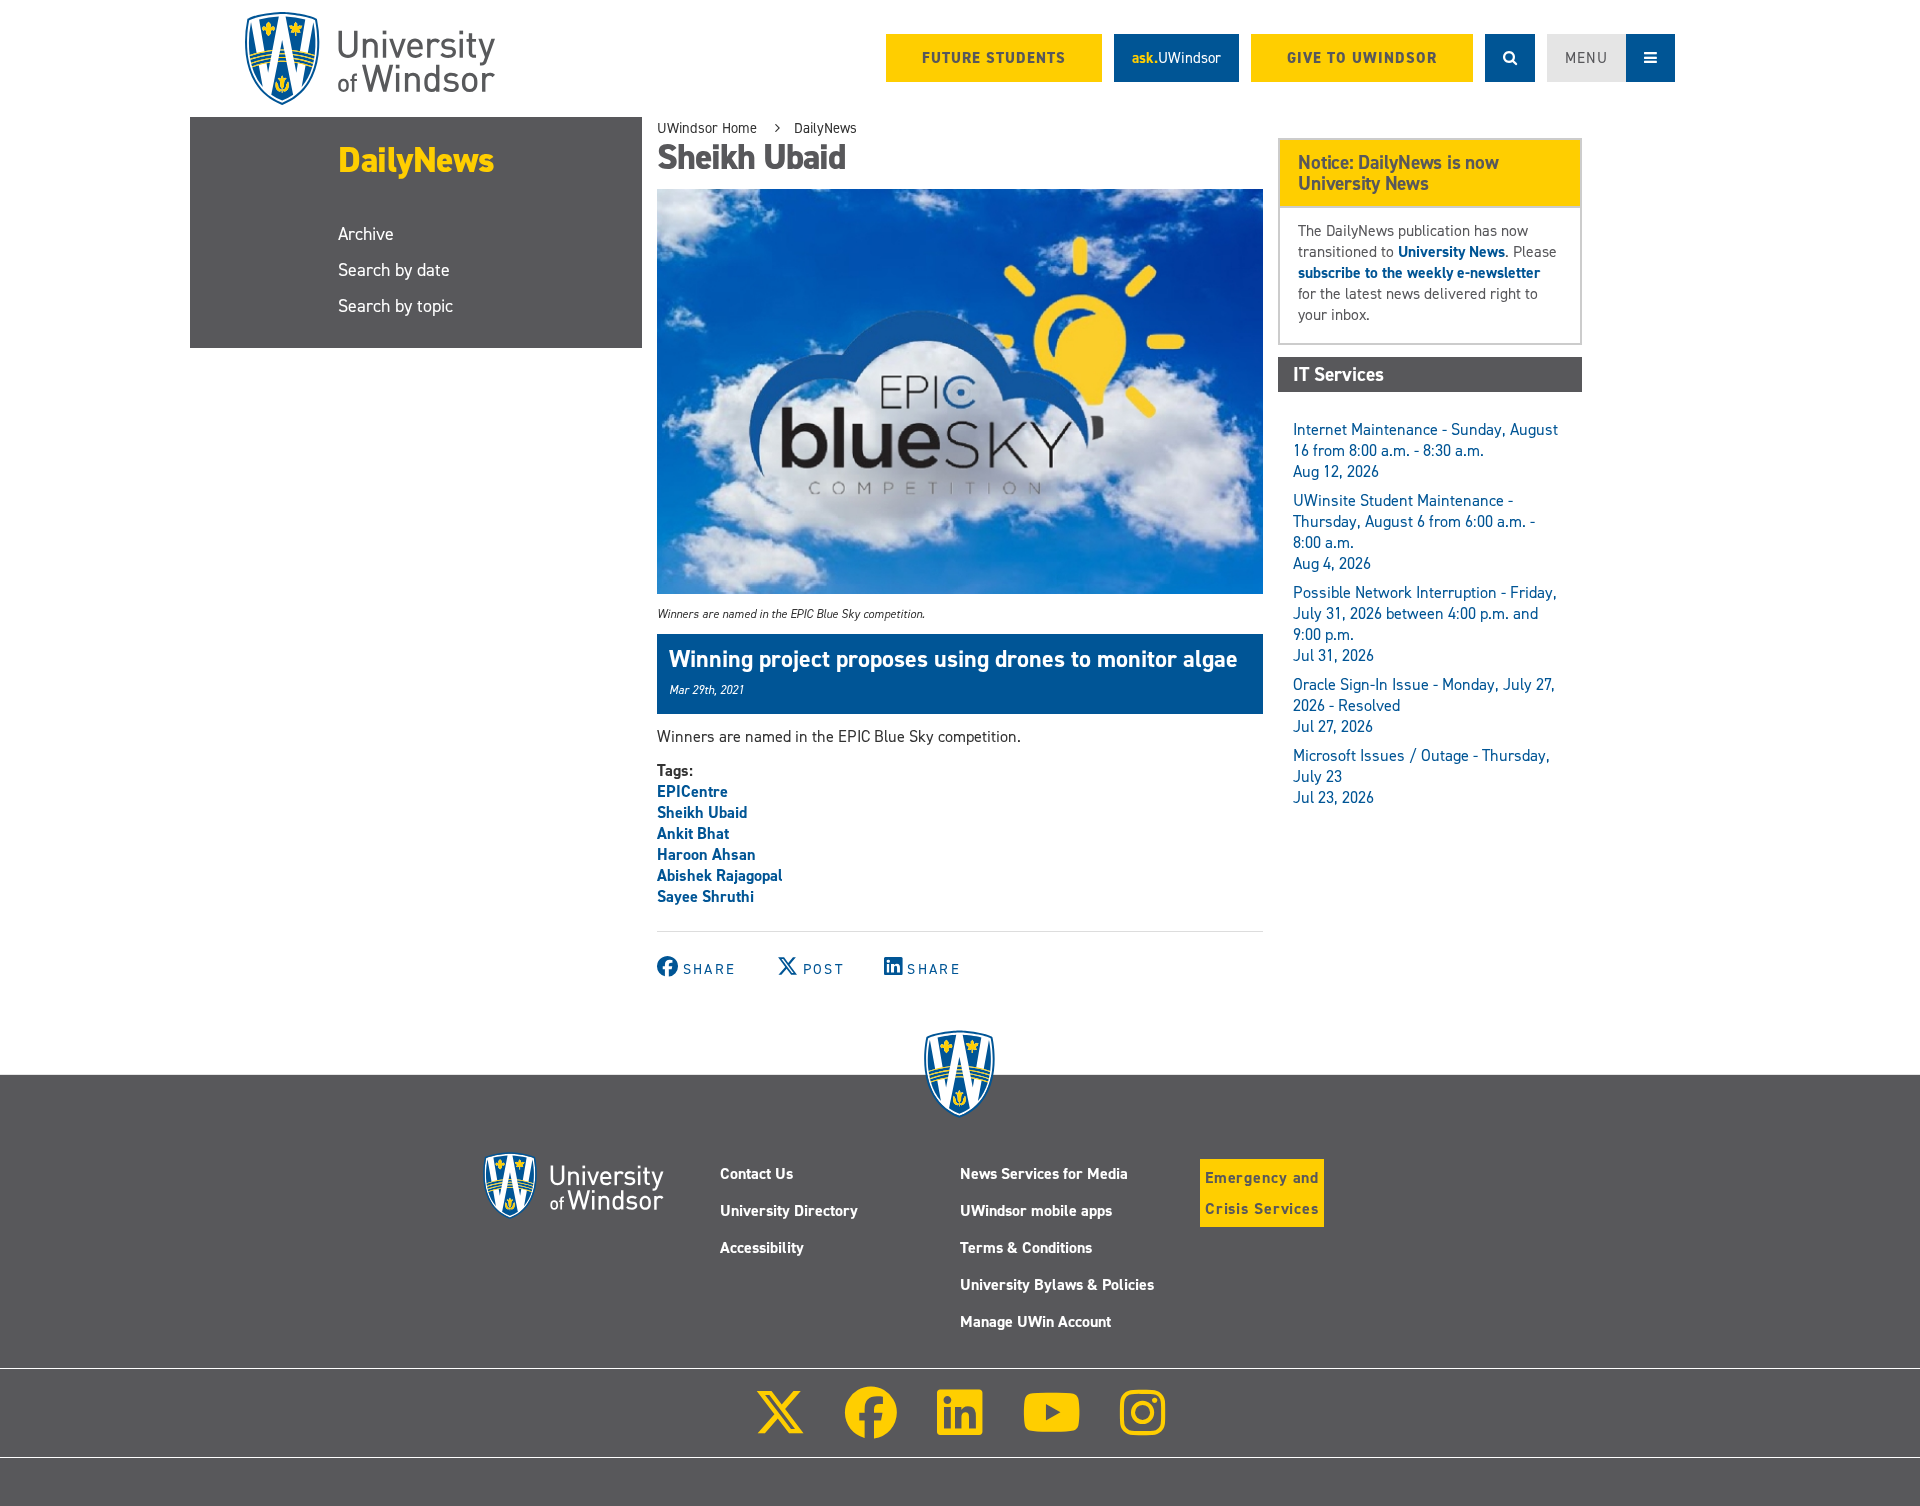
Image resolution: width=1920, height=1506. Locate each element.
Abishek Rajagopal (720, 875)
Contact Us (756, 1173)
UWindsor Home (707, 128)
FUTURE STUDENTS (994, 58)
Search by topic (395, 306)
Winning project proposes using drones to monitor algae (953, 659)
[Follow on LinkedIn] (959, 1426)
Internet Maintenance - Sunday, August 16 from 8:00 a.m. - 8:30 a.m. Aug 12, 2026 (1425, 450)
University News (1451, 251)
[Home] (370, 58)
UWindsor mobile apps (1036, 1210)
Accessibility (762, 1247)
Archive (366, 234)
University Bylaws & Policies (1057, 1284)
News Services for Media (1044, 1173)
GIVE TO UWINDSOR (1362, 58)
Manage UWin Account (1035, 1321)
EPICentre (692, 791)
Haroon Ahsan (706, 854)
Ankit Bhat (693, 833)
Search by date (394, 270)
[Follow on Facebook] (871, 1426)
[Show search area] (1510, 58)
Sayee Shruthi (705, 896)
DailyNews (416, 160)
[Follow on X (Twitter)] (780, 1426)
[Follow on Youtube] (1051, 1426)
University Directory (789, 1210)
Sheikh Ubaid (702, 812)
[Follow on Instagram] (1143, 1426)
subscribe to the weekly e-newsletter (1419, 272)
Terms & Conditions (1026, 1247)
